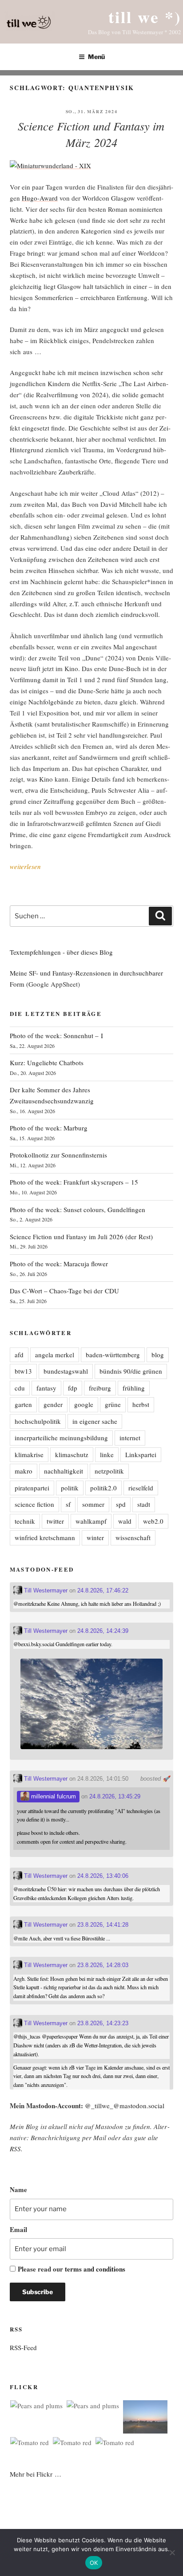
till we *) (145, 17)
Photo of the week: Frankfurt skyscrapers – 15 (74, 1182)
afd (19, 1355)
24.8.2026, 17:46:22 (103, 1590)
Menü (96, 57)
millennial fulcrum (53, 1796)
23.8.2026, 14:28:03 (103, 1965)
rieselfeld (141, 1488)
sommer (93, 1504)
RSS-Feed (23, 2347)
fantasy (46, 1388)
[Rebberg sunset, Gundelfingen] (145, 2418)
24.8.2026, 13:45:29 (115, 1796)
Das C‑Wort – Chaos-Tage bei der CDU (64, 1291)
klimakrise (29, 1454)
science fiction (34, 1504)
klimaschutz (72, 1454)
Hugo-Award (40, 198)
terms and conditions (95, 2269)
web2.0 (153, 1521)
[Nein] (172, 2552)
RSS (15, 2149)
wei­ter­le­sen (25, 866)
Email (18, 2229)
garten (23, 1404)
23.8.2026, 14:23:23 (103, 2023)
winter (95, 1537)
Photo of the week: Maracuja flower (59, 1264)
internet (130, 1438)
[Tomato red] (30, 2443)
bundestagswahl (66, 1371)
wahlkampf (91, 1521)
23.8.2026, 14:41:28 (103, 1925)
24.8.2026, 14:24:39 (103, 1631)
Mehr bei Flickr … (36, 2474)
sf (68, 1504)
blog (158, 1355)
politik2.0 (103, 1488)
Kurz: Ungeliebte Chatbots (47, 1063)
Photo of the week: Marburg (49, 1128)
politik (70, 1488)
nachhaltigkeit (64, 1471)
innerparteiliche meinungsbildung (61, 1438)
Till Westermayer (45, 1590)
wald (125, 1521)
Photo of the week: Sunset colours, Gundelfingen (78, 1209)
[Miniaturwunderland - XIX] (50, 166)
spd (121, 1504)
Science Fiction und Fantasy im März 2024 (91, 134)
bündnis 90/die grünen (131, 1371)
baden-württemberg (113, 1355)
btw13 (23, 1371)
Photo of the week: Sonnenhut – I (56, 1035)
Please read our (72, 2269)
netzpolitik (109, 1471)
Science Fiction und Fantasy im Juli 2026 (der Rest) (81, 1237)
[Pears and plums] (36, 2406)
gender (53, 1404)
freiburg (100, 1388)
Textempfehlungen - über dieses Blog (61, 952)
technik (25, 1521)
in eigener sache (95, 1421)
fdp (73, 1388)
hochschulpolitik (38, 1421)
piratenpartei (32, 1488)
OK (94, 2563)
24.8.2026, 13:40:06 (103, 1876)
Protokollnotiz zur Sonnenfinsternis (58, 1155)
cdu (20, 1388)
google (84, 1404)
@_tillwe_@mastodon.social (125, 2106)
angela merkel (55, 1355)
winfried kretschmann (45, 1537)
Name (18, 2189)
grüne (113, 1404)
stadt (144, 1504)
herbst (141, 1404)
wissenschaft (133, 1537)
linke (107, 1454)
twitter (55, 1521)
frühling (134, 1388)
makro (24, 1471)
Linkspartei (141, 1454)
